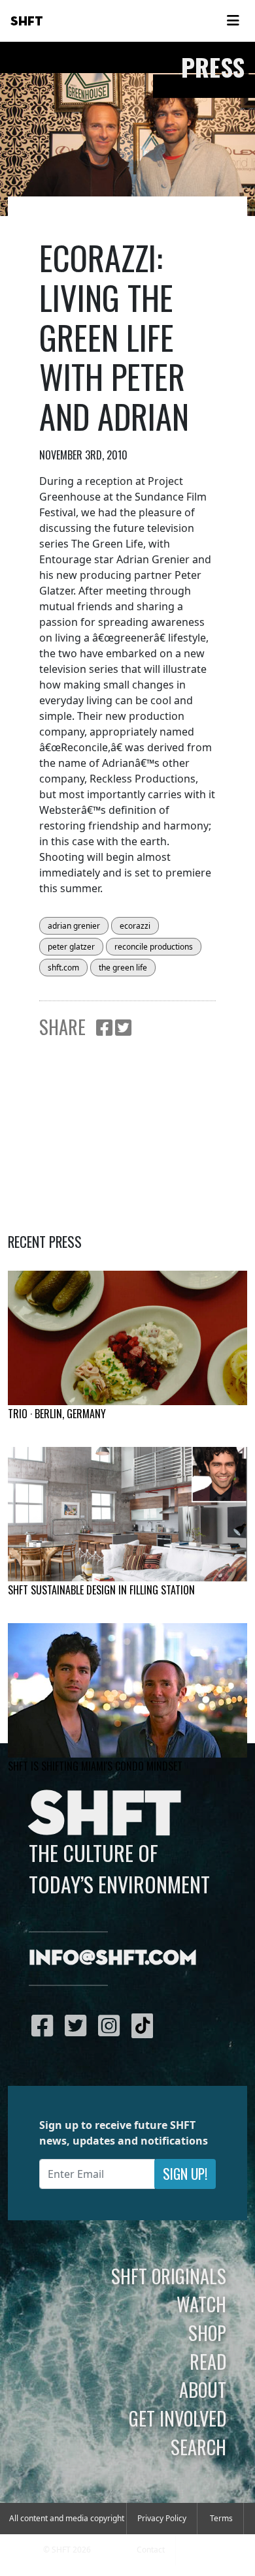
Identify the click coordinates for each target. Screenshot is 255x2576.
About (203, 2389)
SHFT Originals (169, 2276)
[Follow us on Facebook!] (45, 2025)
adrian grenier (74, 926)
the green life (123, 968)
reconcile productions (154, 947)
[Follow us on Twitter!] (79, 2025)
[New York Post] (127, 1514)
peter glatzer (71, 947)
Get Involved (178, 2418)
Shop (207, 2333)
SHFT (27, 22)
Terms (221, 2518)
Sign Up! (185, 2174)
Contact (151, 2550)
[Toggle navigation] (233, 21)
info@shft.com (113, 1959)
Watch (201, 2304)
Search (198, 2447)
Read (208, 2361)
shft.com (63, 968)
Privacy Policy (162, 2518)
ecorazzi (135, 926)
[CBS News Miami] (127, 1690)
